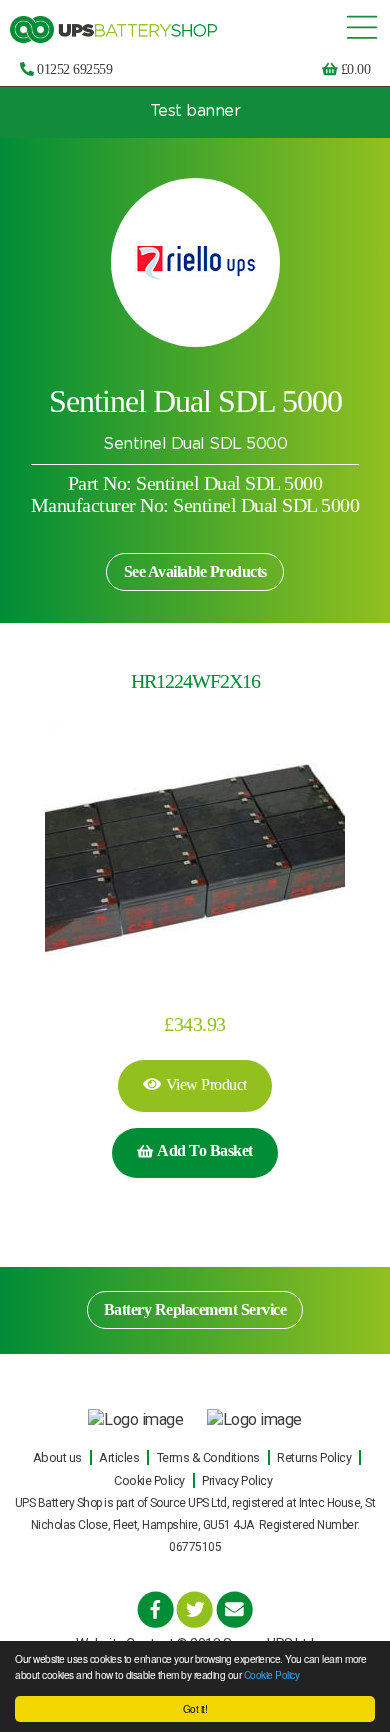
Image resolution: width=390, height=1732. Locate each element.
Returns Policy (314, 1457)
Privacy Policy (237, 1480)
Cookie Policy (272, 1674)
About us (57, 1457)
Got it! (195, 1708)
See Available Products (195, 571)
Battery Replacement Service (195, 1309)
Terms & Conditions (208, 1457)
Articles (119, 1457)
